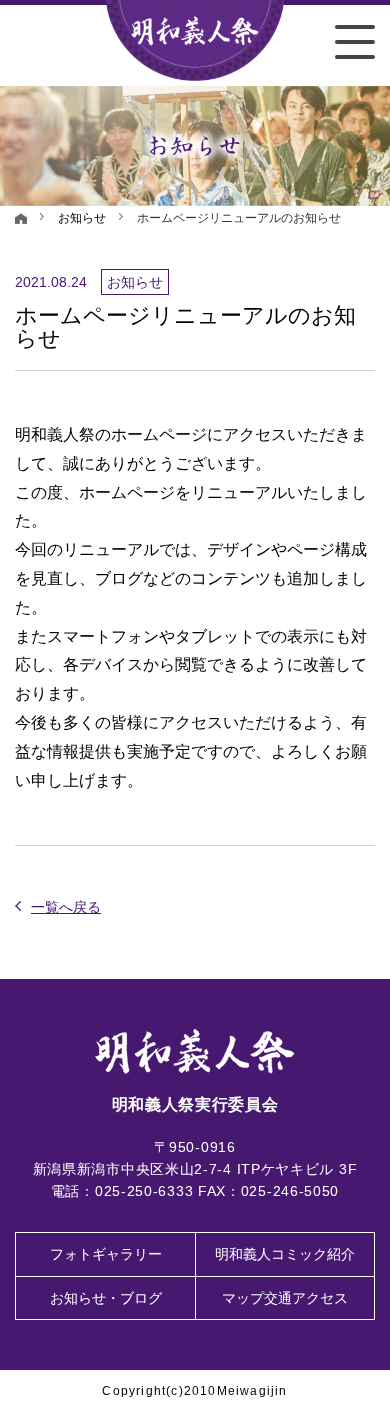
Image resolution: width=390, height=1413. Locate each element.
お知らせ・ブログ (106, 1298)
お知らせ (82, 218)
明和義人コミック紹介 (285, 1254)
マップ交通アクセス (285, 1298)
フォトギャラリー (106, 1254)
